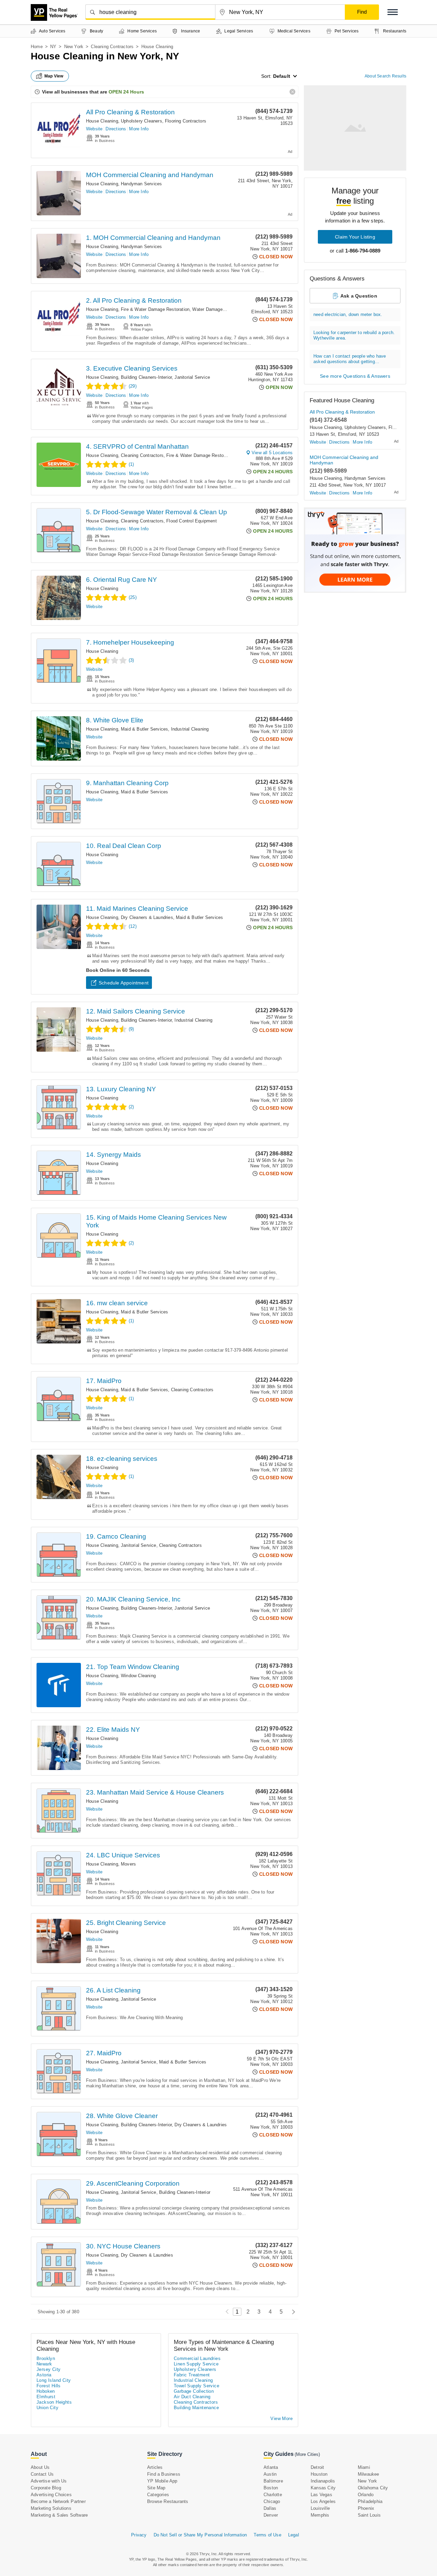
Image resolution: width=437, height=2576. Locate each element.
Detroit (317, 2467)
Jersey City (48, 2369)
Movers (128, 1864)
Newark (44, 2364)
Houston (319, 2474)
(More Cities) (307, 2454)
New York (74, 47)
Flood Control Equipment (192, 521)
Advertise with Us (49, 2481)
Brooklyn (46, 2358)
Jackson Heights (54, 2402)
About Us (40, 2467)
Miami (364, 2467)
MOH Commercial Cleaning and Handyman (150, 175)
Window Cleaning (138, 1676)
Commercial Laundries (197, 2358)
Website (94, 129)
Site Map (156, 2488)
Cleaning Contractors (112, 47)
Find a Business (164, 2474)
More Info (139, 129)
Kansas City (323, 2488)
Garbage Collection (194, 2391)
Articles (155, 2467)
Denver (271, 2515)
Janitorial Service (192, 377)
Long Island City (54, 2380)
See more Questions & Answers (355, 376)
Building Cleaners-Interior (146, 377)
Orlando (366, 2495)
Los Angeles (323, 2501)
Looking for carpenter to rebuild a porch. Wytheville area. (354, 335)
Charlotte (273, 2495)
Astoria (44, 2375)
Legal (294, 2535)
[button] (393, 12)
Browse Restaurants (168, 2501)
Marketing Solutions (51, 2508)
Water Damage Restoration (220, 309)
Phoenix (366, 2508)
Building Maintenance (196, 2408)
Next (292, 2312)
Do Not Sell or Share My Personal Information (200, 2535)
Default (282, 76)
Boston (271, 2488)
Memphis (320, 2515)
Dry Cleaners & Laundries (147, 917)
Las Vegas (321, 2495)
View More (281, 2419)
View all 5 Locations (272, 453)
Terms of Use (267, 2535)
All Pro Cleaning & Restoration (130, 112)
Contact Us (42, 2474)
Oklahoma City (373, 2488)
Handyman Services (141, 184)
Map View (54, 76)
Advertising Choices (51, 2495)
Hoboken (46, 2391)
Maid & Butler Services (144, 729)
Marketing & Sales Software (59, 2515)
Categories (158, 2495)
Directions (116, 129)
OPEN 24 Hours (126, 92)
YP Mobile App (162, 2481)
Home (37, 47)
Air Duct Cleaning (192, 2397)
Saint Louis (369, 2515)
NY (53, 47)
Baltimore (273, 2481)
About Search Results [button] (385, 76)
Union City (47, 2408)
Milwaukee (369, 2474)
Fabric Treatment (192, 2375)
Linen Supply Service (196, 2364)
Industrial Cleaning (190, 729)
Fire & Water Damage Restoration (155, 309)
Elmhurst (46, 2397)
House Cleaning (102, 121)
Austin (270, 2474)
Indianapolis (323, 2481)
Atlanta (271, 2467)
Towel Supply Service (196, 2386)
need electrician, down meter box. (348, 314)
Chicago (272, 2501)
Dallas (270, 2508)
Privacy (139, 2535)
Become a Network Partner (58, 2501)
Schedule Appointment (124, 983)
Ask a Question (359, 296)
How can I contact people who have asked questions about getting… (350, 359)
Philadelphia (370, 2501)
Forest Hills (49, 2386)
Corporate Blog (46, 2488)
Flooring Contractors (186, 121)
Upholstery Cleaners (142, 121)
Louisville (320, 2508)
